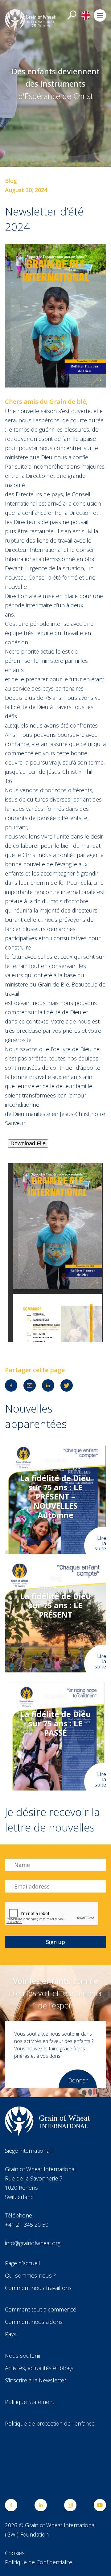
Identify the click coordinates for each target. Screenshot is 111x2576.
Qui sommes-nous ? (30, 2275)
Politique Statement (30, 2402)
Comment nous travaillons (38, 2288)
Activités (55, 1459)
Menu (100, 15)
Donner (78, 2080)
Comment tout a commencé (41, 2309)
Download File (28, 1143)
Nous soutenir (23, 2356)
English (86, 15)
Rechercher (72, 15)
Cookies (15, 2553)
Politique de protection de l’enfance (50, 2423)
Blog (11, 181)
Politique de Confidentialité (39, 2562)
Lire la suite (100, 1543)
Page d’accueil (23, 2263)
